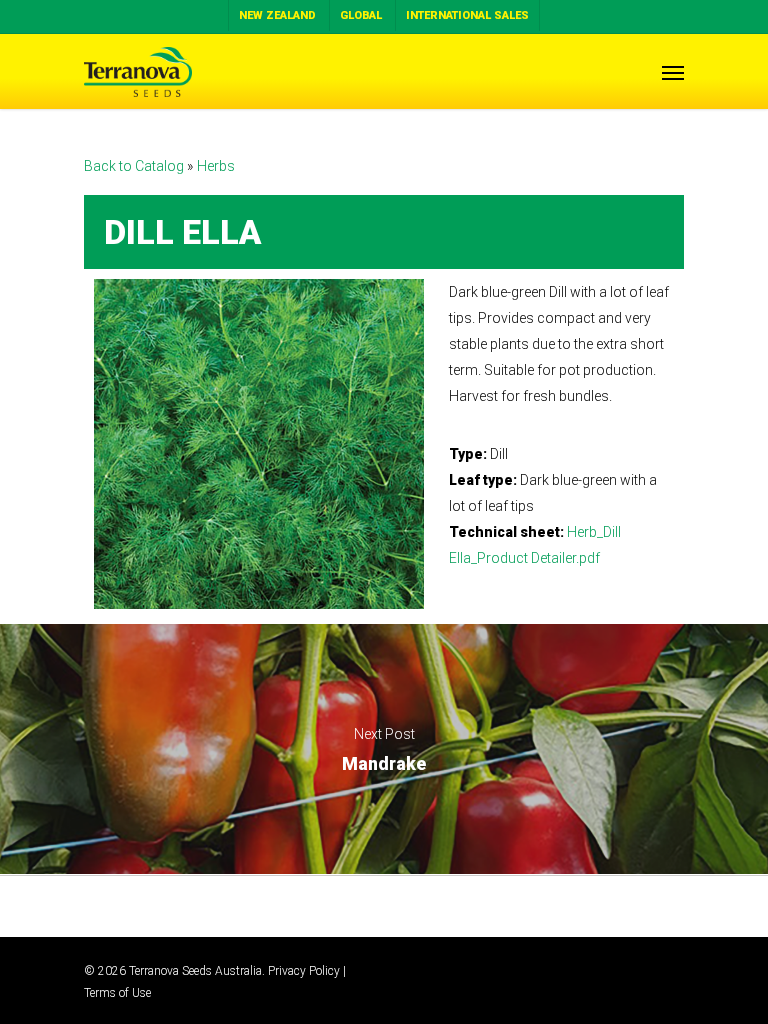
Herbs (216, 166)
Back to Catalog (135, 166)
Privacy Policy (304, 971)
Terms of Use (117, 993)
